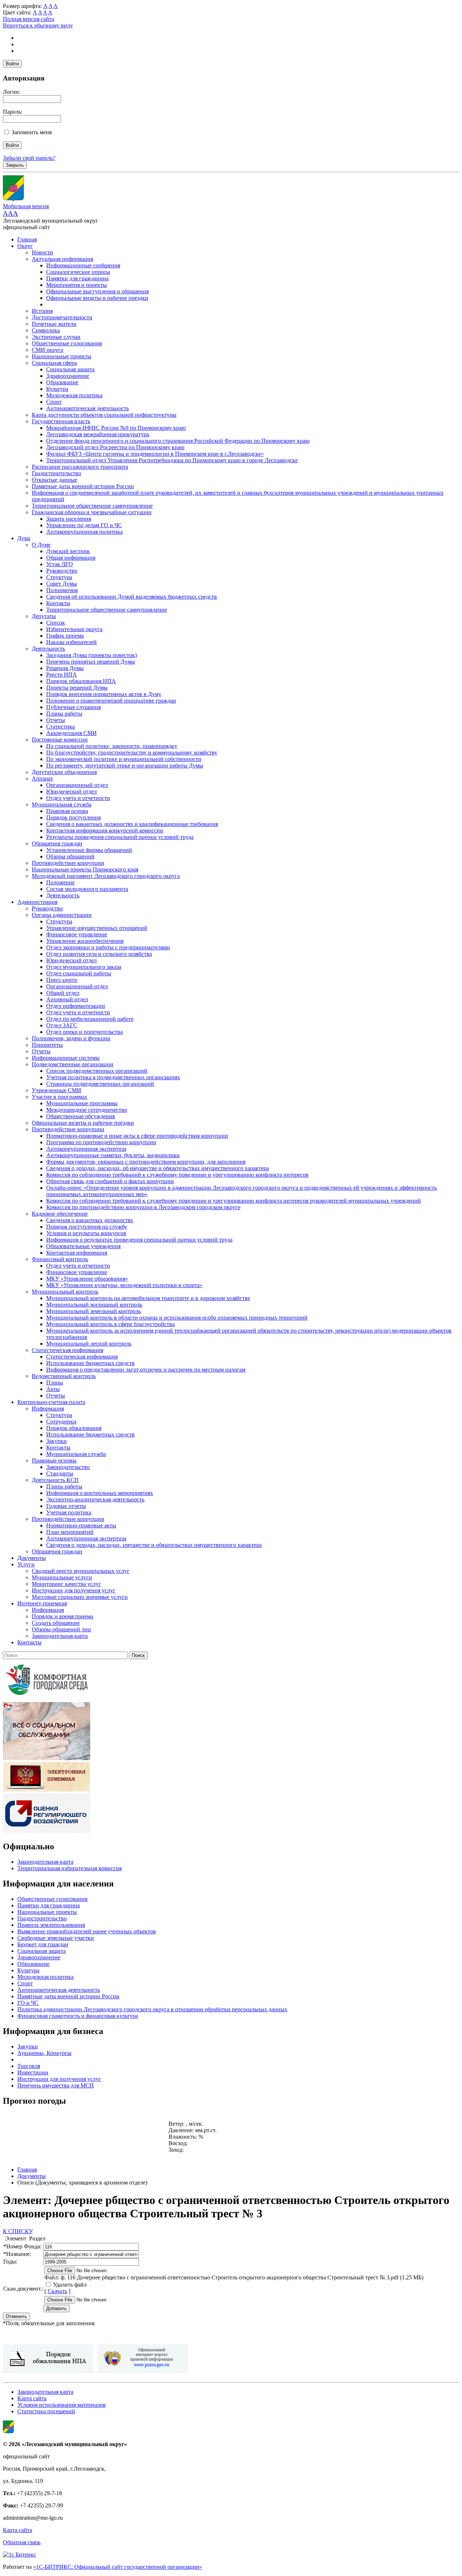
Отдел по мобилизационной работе (90, 1019)
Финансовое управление (77, 934)
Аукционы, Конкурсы (44, 2053)
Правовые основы (54, 1460)
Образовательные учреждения (83, 1246)
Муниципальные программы (82, 1103)
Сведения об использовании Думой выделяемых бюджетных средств (132, 597)
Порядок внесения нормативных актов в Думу (104, 694)
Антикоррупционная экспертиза (86, 1149)
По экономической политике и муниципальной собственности (124, 759)
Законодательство (68, 1467)
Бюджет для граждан (43, 1944)
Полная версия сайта (29, 19)
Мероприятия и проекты (77, 285)
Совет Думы (62, 584)
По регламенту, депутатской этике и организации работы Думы (125, 766)
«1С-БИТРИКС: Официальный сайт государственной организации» (118, 2567)
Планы (55, 1383)
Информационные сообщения (83, 265)
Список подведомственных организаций (97, 1071)
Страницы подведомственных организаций (100, 1084)
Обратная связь (22, 2542)
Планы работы (64, 714)
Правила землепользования (51, 1925)
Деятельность (48, 649)
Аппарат (42, 779)
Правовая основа (67, 811)
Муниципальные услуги (62, 1577)
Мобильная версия (26, 206)
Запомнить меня (32, 132)
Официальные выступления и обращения (97, 291)
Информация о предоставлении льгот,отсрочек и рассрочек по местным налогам (146, 1370)
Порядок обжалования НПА (81, 681)
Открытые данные (55, 480)
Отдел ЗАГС (62, 1025)
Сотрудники (61, 1422)
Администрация (37, 902)
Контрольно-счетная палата (51, 1402)
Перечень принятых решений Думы (91, 662)
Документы (32, 1558)
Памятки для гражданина (77, 278)
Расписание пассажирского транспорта (80, 467)
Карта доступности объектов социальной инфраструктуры (104, 415)
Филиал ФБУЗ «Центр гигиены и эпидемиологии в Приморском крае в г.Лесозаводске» (155, 454)
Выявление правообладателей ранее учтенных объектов (87, 1931)
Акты (53, 1389)
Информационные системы (66, 1058)
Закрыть (15, 165)
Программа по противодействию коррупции (101, 1142)
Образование (62, 382)
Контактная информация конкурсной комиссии (105, 830)
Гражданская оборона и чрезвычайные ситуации (92, 512)
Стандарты (60, 1473)
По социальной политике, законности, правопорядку (112, 746)
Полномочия (62, 590)
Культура (57, 389)
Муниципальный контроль (65, 1292)
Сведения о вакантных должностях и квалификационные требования (132, 824)
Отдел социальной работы (79, 973)
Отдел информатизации (76, 1006)
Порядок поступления (73, 817)
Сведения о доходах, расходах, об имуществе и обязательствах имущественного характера (158, 1168)
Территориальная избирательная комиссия (69, 1868)
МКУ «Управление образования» (87, 1279)
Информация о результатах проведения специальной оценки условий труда (139, 1240)
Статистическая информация (67, 1350)
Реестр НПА (62, 675)
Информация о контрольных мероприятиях (100, 1493)
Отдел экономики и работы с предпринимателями (108, 947)
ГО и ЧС (28, 2003)
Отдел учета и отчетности (78, 798)
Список (56, 623)
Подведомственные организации (73, 1064)
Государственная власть (61, 421)
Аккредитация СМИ (71, 733)
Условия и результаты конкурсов (86, 1233)
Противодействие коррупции (68, 863)
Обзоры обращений (70, 856)
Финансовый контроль (60, 1259)
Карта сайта (32, 2398)
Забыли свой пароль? (29, 158)
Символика (46, 330)
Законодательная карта (60, 1636)
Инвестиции (33, 2072)
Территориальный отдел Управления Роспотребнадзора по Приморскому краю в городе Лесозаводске (172, 460)
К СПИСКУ (18, 2231)
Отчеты (56, 720)
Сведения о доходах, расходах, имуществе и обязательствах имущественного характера (154, 1545)
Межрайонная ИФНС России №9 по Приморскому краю (116, 428)
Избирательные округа (74, 629)
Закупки (56, 1441)
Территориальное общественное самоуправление (92, 506)
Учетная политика (69, 1512)
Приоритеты (47, 1045)
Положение (60, 882)
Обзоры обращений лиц (61, 1629)
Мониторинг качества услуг (66, 1584)
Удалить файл (70, 2285)
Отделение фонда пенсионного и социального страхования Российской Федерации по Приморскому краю (178, 441)
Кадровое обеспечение (60, 1214)
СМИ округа (47, 350)
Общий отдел (63, 993)
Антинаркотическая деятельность (88, 408)
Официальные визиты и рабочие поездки (97, 298)
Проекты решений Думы (77, 688)
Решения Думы (65, 668)
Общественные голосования (67, 343)
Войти (12, 64)
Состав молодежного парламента (87, 889)
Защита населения (69, 519)
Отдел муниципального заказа (84, 967)
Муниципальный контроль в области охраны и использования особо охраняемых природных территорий (177, 1318)
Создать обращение (56, 1623)
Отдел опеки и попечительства (84, 1032)
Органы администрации (62, 915)
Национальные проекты (62, 356)
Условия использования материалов (62, 2405)
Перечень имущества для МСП (56, 2085)
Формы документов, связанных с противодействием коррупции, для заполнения (146, 1162)
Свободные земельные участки (56, 1938)
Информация (48, 1409)
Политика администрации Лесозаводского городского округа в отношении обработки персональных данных (152, 2009)
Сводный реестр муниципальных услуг (81, 1571)
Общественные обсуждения (80, 1116)
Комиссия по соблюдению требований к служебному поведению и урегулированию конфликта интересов (177, 1175)
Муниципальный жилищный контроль (94, 1305)
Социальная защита (70, 369)
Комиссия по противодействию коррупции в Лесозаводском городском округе (143, 1207)
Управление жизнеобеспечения (85, 941)
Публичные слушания (73, 707)
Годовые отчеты (66, 1506)
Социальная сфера (54, 363)
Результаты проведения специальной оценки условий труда (120, 837)
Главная (27, 239)
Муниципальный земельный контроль (93, 1311)
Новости (42, 252)
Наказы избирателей (71, 642)
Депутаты (44, 616)
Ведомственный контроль (64, 1376)
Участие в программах (60, 1097)
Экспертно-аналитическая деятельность (95, 1499)
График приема (65, 636)
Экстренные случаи (56, 337)
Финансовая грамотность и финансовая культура (78, 2016)
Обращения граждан (57, 843)
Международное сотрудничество (87, 1110)
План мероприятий (70, 1532)
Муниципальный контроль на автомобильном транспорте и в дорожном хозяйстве (148, 1298)
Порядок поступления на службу (87, 1227)
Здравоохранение (68, 376)
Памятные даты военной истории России (83, 486)
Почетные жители (54, 324)
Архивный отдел (67, 999)
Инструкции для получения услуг (74, 1590)
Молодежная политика (74, 395)
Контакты (58, 603)
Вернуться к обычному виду (38, 25)
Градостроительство (56, 473)
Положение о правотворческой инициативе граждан (111, 701)
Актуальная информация (62, 259)
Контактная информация (77, 1253)
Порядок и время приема (62, 1616)
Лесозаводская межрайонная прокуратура (98, 434)
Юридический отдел (71, 791)
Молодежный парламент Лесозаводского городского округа (106, 876)
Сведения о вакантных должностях (90, 1220)
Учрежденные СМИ (56, 1090)
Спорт (54, 402)
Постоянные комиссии (60, 740)
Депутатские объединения (64, 772)
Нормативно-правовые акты (81, 1525)
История (42, 311)
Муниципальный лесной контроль (89, 1344)
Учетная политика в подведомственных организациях (113, 1077)
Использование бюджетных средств (90, 1363)
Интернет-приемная (42, 1603)
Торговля (29, 2066)
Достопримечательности (62, 317)
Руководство (62, 571)
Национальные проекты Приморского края (85, 869)
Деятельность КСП (55, 1480)
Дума (24, 538)
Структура (59, 577)
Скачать (57, 2291)
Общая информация (71, 558)
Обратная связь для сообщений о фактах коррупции (110, 1181)
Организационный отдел (77, 785)
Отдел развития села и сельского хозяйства (99, 954)
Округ (25, 246)
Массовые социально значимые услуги (80, 1597)
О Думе (41, 545)
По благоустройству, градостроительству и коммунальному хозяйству (132, 753)
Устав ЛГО (60, 564)
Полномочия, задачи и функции (71, 1038)
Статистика (60, 727)
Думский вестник (68, 551)
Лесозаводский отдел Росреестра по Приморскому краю (115, 447)
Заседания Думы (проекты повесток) (91, 655)
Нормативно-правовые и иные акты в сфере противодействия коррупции (137, 1136)
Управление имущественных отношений (97, 928)
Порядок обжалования (74, 1428)
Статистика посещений (46, 2411)
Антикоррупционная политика (84, 532)
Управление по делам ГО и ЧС (84, 525)
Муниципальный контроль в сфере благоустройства (110, 1324)
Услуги (26, 1564)
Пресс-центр (62, 980)
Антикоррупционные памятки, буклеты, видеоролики (113, 1155)
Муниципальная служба (62, 804)
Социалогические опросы (78, 272)
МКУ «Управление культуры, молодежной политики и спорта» (124, 1285)
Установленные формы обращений (89, 850)
